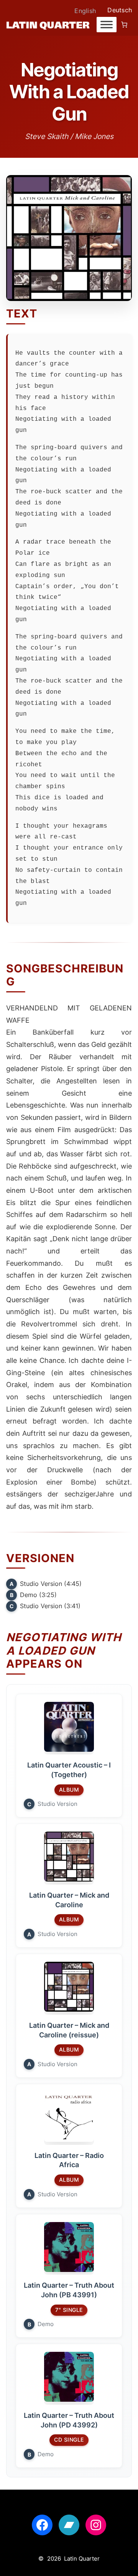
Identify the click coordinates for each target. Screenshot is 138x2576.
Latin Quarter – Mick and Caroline (69, 1900)
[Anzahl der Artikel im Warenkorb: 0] (124, 25)
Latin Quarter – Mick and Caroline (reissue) (69, 2030)
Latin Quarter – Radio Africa (69, 2160)
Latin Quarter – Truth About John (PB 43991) (69, 2290)
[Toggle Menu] (107, 25)
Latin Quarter (82, 2559)
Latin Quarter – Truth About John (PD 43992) (69, 2420)
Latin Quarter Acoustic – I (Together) (69, 1770)
